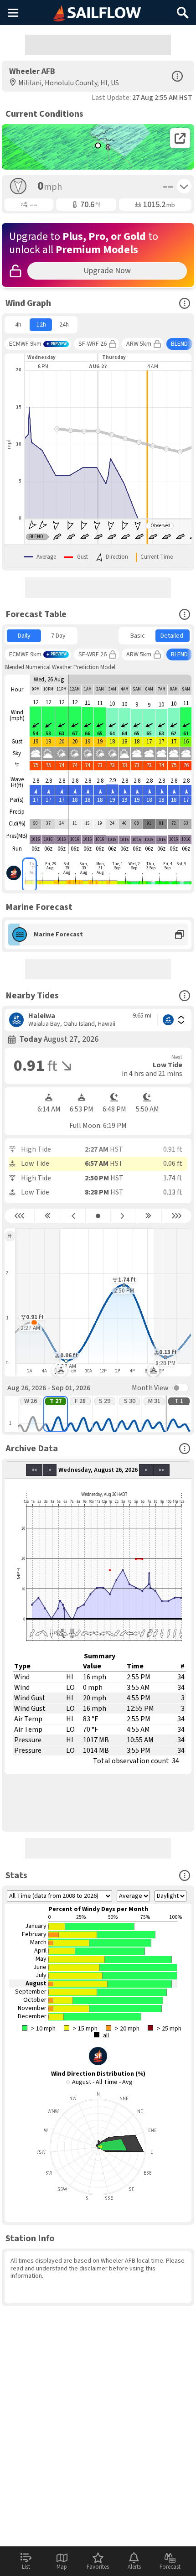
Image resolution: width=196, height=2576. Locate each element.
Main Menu (13, 12)
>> (161, 1470)
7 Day (58, 636)
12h (41, 325)
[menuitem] (18, 325)
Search (183, 9)
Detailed (172, 636)
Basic (138, 636)
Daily (24, 636)
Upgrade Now (107, 271)
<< (34, 1470)
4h (18, 325)
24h (64, 325)
